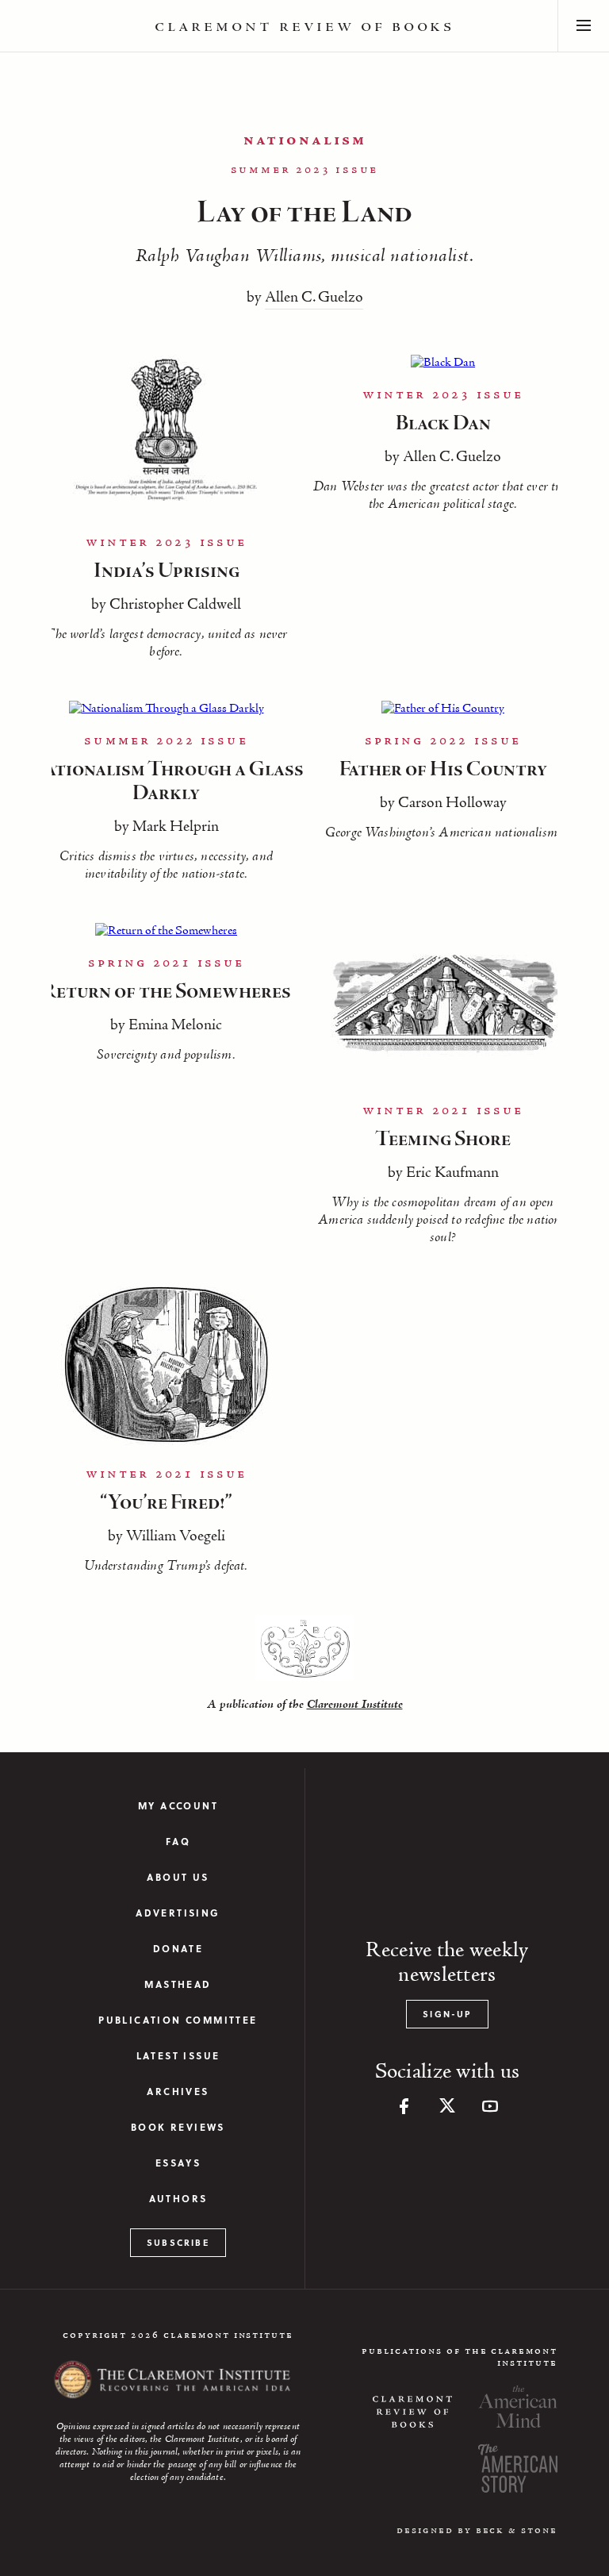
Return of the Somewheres (167, 992)
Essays (178, 2163)
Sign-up (447, 2014)
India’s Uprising (167, 571)
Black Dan (443, 424)
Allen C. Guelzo (314, 298)
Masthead (178, 1984)
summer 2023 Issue (305, 170)
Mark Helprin (176, 827)
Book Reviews (178, 2127)
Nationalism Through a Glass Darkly (167, 782)
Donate (178, 1949)
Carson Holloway (452, 803)
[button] (584, 26)
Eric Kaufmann (452, 1173)
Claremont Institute (355, 1705)
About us (178, 1877)
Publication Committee (178, 2020)
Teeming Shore (443, 1140)
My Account (178, 1806)
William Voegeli (176, 1536)
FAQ (178, 1842)
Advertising (178, 1913)
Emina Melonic (175, 1025)
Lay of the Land (304, 213)
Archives (178, 2092)
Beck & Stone (517, 2530)
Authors (178, 2199)
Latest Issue (178, 2056)
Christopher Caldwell (175, 605)
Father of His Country (443, 770)
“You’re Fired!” (166, 1503)
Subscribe (178, 2242)
